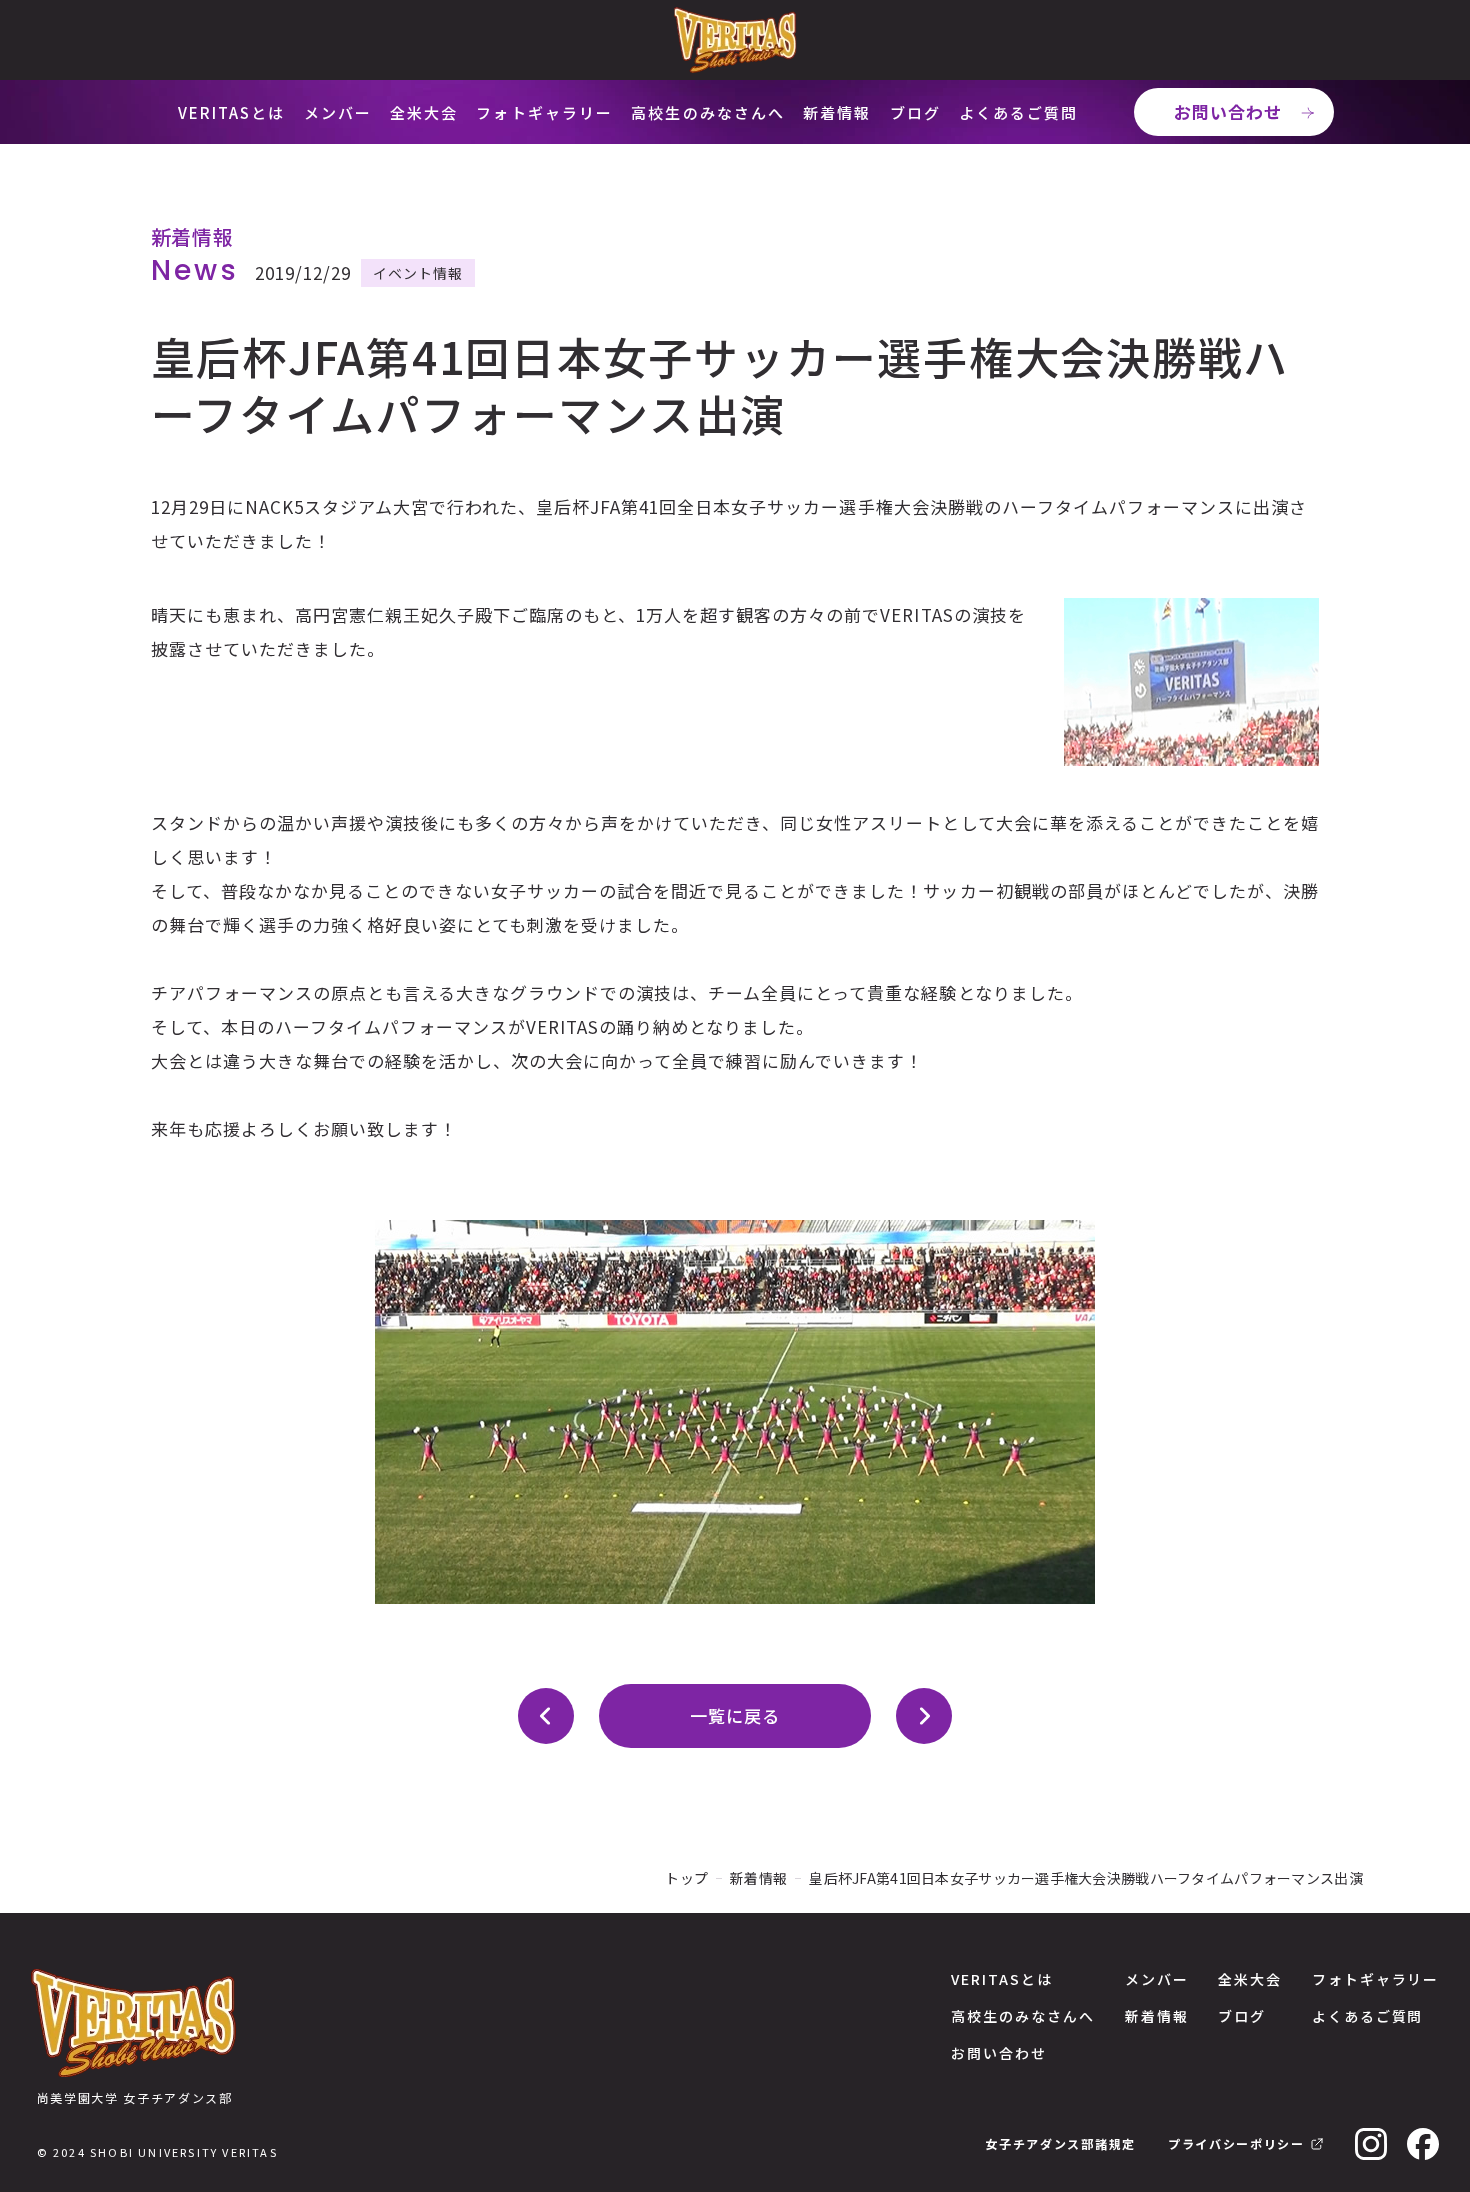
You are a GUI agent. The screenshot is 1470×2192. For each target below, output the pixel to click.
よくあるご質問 (1019, 112)
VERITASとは (232, 112)
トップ (686, 1878)
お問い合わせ (1228, 111)
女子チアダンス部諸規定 (1060, 2143)
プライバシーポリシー (1236, 2143)
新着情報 (837, 112)
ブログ (915, 112)
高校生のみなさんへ (708, 112)
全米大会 (424, 112)
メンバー (338, 112)
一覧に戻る (735, 1715)
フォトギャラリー (544, 112)
